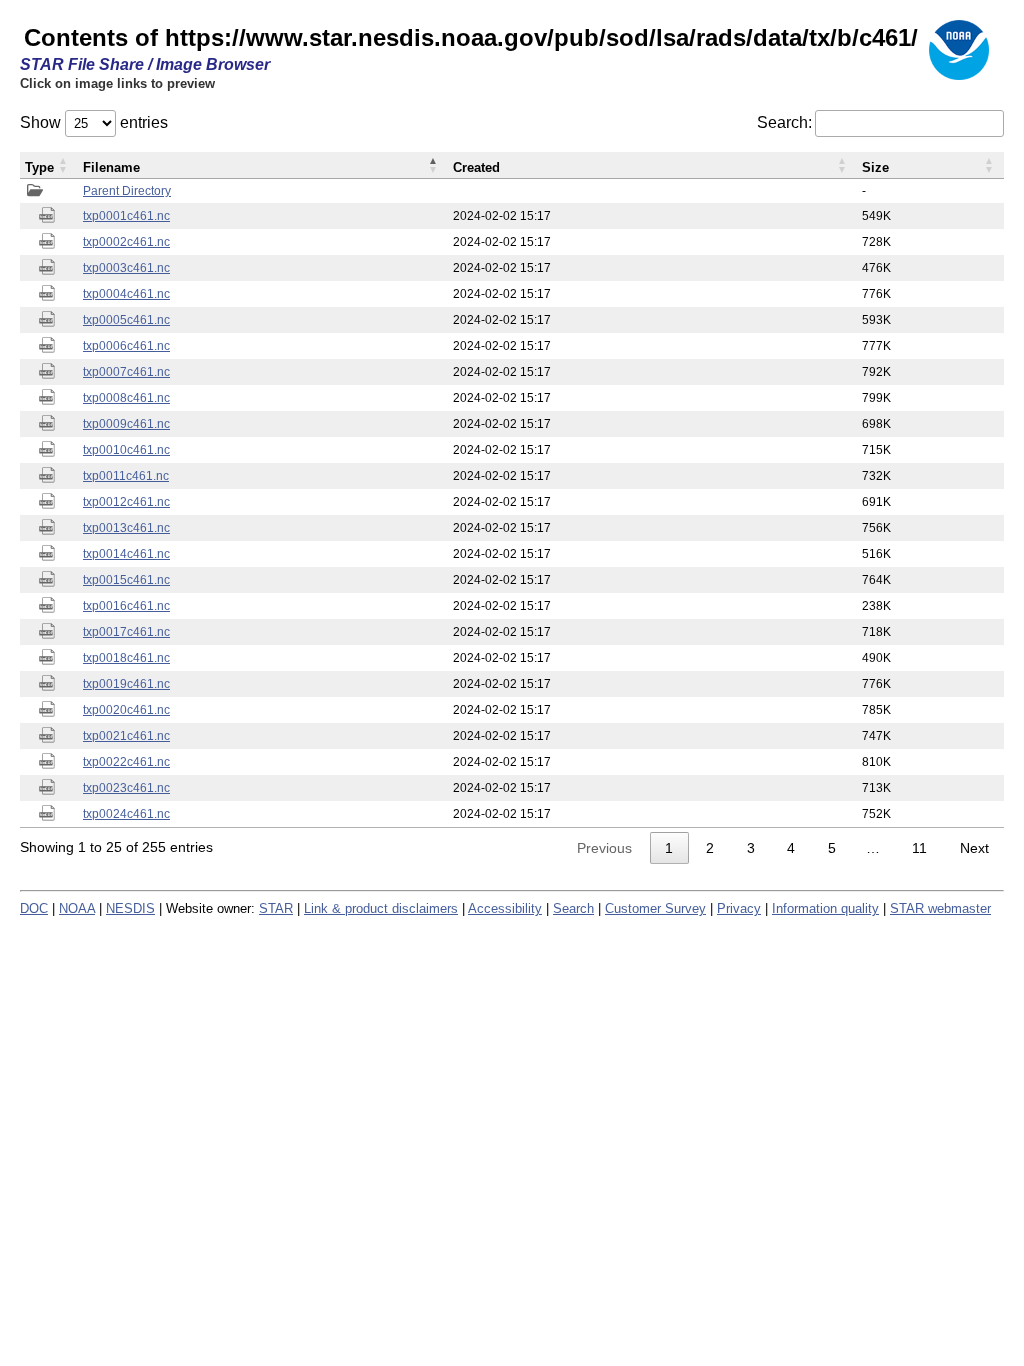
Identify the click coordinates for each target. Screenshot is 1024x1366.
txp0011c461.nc (126, 476)
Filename (111, 167)
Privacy (739, 908)
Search (573, 908)
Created (476, 167)
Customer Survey (655, 908)
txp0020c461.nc (126, 710)
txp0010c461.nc (126, 450)
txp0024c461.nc (126, 814)
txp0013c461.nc (126, 528)
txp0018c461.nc (126, 658)
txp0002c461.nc (126, 242)
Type (39, 167)
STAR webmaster (940, 908)
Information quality (825, 908)
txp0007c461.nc (126, 372)
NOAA (77, 908)
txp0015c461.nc (126, 580)
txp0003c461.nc (126, 268)
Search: (784, 122)
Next (974, 848)
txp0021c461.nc (126, 736)
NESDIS (130, 908)
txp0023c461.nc (126, 788)
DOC (34, 908)
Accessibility (505, 908)
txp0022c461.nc (126, 762)
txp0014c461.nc (126, 554)
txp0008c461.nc (126, 398)
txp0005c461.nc (126, 320)
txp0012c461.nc (126, 502)
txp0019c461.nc (126, 684)
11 (919, 848)
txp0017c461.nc (126, 632)
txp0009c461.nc (126, 424)
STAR (276, 908)
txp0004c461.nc (126, 294)
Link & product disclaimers (381, 908)
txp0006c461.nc (126, 346)
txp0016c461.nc (126, 606)
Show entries (94, 122)
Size (875, 167)
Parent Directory (127, 191)
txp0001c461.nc (126, 216)
